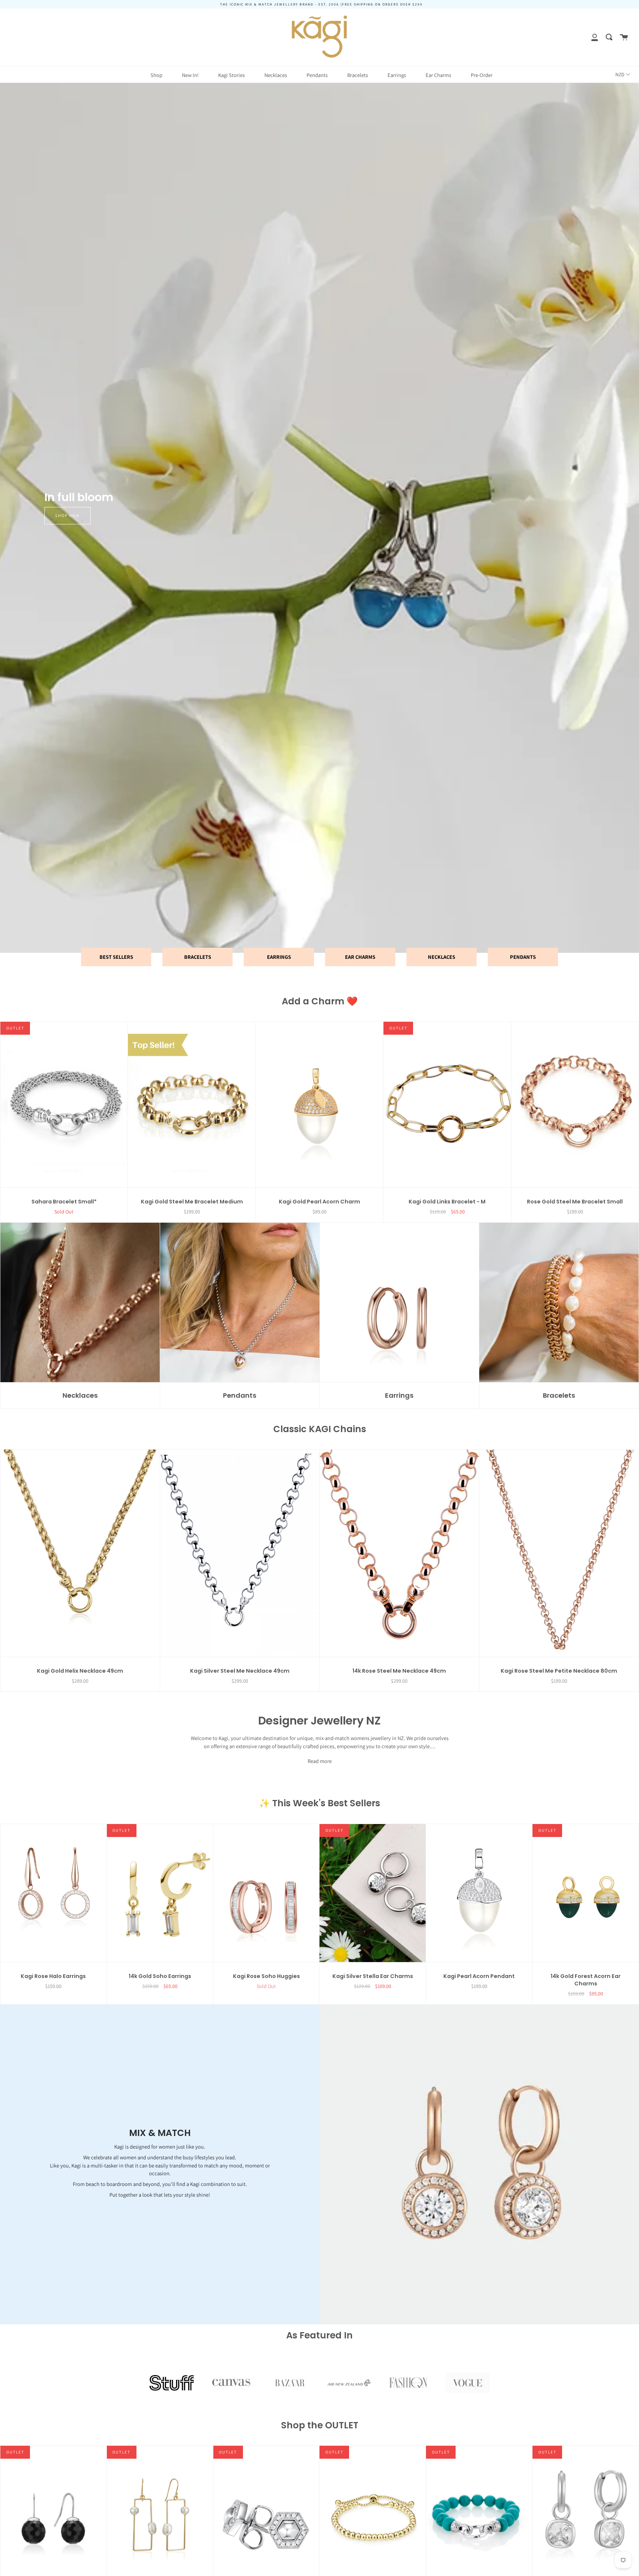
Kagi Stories (231, 75)
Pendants (317, 75)
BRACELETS (198, 957)
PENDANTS (523, 957)
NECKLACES (442, 957)
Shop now (67, 515)
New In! (190, 75)
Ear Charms (438, 75)
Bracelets (358, 75)
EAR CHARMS (360, 957)
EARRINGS (279, 957)
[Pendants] (240, 1303)
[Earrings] (400, 1303)
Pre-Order (482, 75)
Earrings (397, 75)
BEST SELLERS (116, 957)
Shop (156, 75)
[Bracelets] (559, 1303)
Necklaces (276, 75)
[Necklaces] (80, 1303)
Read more (320, 1761)
